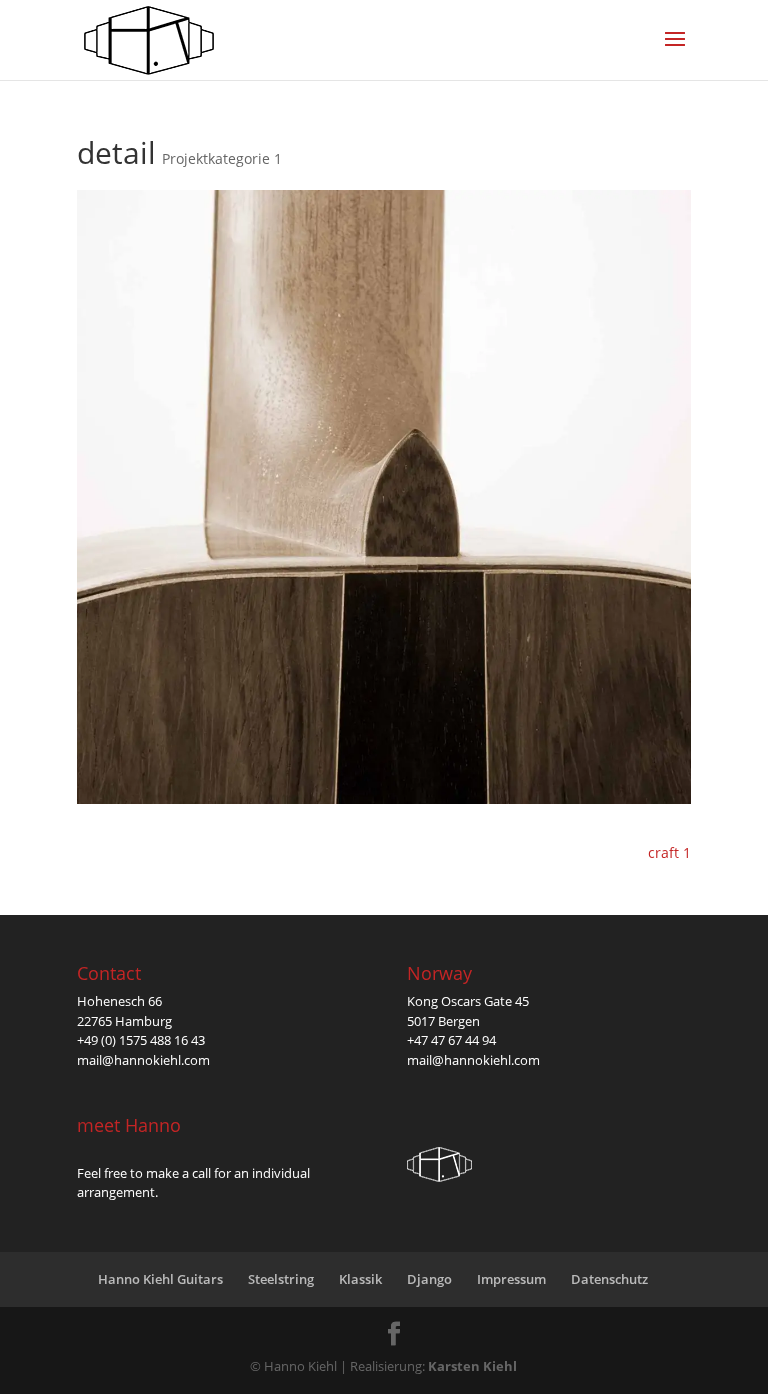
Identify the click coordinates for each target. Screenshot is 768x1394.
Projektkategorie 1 (222, 158)
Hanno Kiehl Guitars (160, 1279)
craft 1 (669, 852)
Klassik (360, 1279)
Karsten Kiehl (472, 1366)
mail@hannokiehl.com (143, 1060)
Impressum (511, 1279)
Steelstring (281, 1279)
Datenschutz (609, 1279)
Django (429, 1279)
